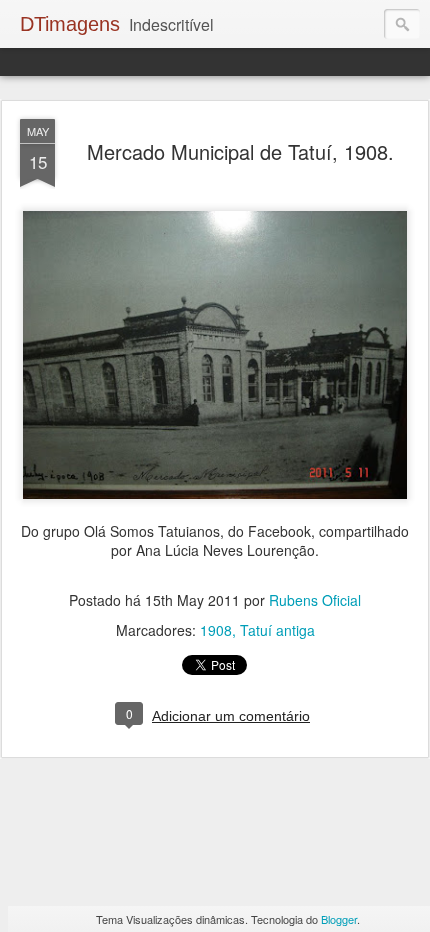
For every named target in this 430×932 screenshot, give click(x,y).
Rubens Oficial (315, 600)
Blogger (339, 919)
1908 (216, 630)
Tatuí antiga (277, 630)
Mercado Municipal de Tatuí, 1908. (240, 151)
